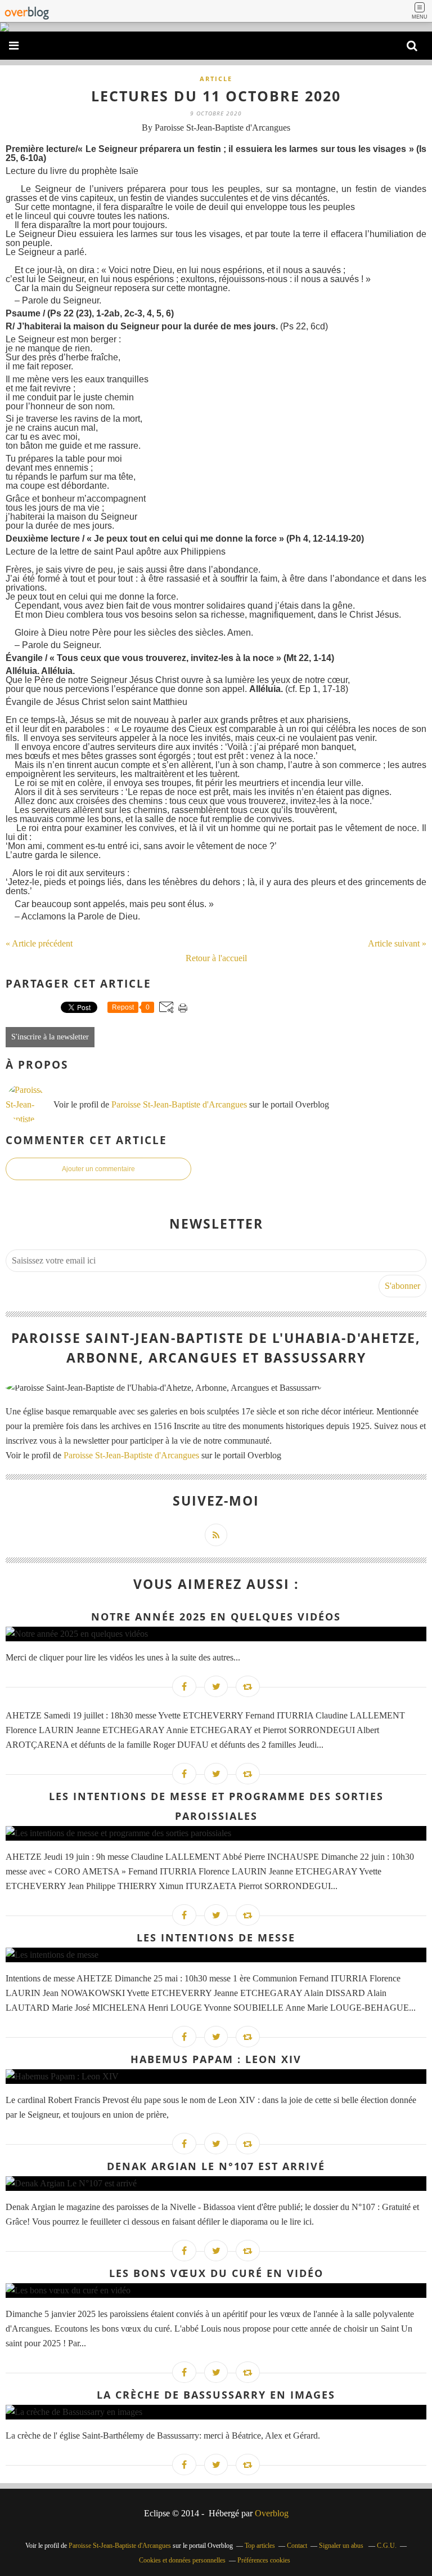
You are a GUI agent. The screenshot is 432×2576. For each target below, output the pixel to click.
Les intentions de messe (216, 1937)
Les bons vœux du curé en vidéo (216, 2273)
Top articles (260, 2546)
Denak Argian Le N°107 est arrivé (216, 2166)
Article (216, 79)
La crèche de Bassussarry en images (216, 2395)
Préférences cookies (264, 2560)
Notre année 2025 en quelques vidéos (216, 1617)
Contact (297, 2546)
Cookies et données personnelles (182, 2560)
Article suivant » (397, 943)
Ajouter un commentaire (98, 1169)
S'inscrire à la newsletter (50, 1037)
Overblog (272, 2513)
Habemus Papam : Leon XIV (216, 2059)
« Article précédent (39, 943)
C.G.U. (387, 2546)
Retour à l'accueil (216, 958)
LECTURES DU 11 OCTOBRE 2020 (216, 96)
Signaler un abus (342, 2546)
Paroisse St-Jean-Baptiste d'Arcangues (179, 1104)
